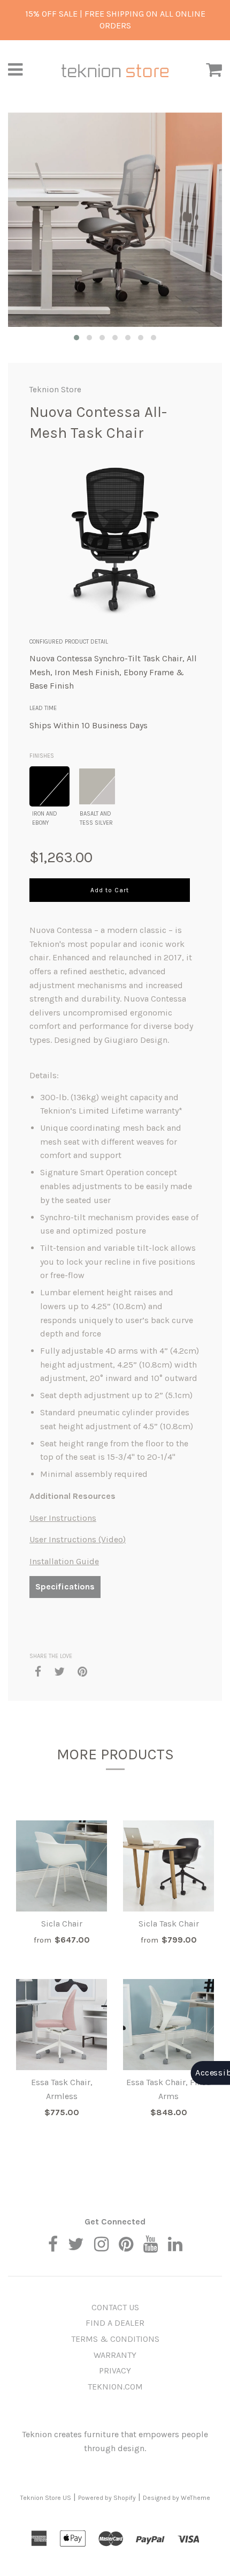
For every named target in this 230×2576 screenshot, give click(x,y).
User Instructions (63, 1518)
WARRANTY (115, 2355)
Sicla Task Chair (169, 1924)
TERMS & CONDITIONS (115, 2339)
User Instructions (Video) (78, 1539)
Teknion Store (55, 390)
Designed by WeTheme (177, 2498)
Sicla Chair (62, 1924)
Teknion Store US (46, 2498)
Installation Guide (64, 1561)
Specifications (65, 1586)
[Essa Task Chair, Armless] (62, 2025)
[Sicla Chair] (62, 1866)
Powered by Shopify (107, 2498)
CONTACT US (115, 2307)
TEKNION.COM (115, 2387)
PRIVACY (115, 2370)
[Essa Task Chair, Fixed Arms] (168, 2025)
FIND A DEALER (115, 2323)
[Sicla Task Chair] (168, 1866)
